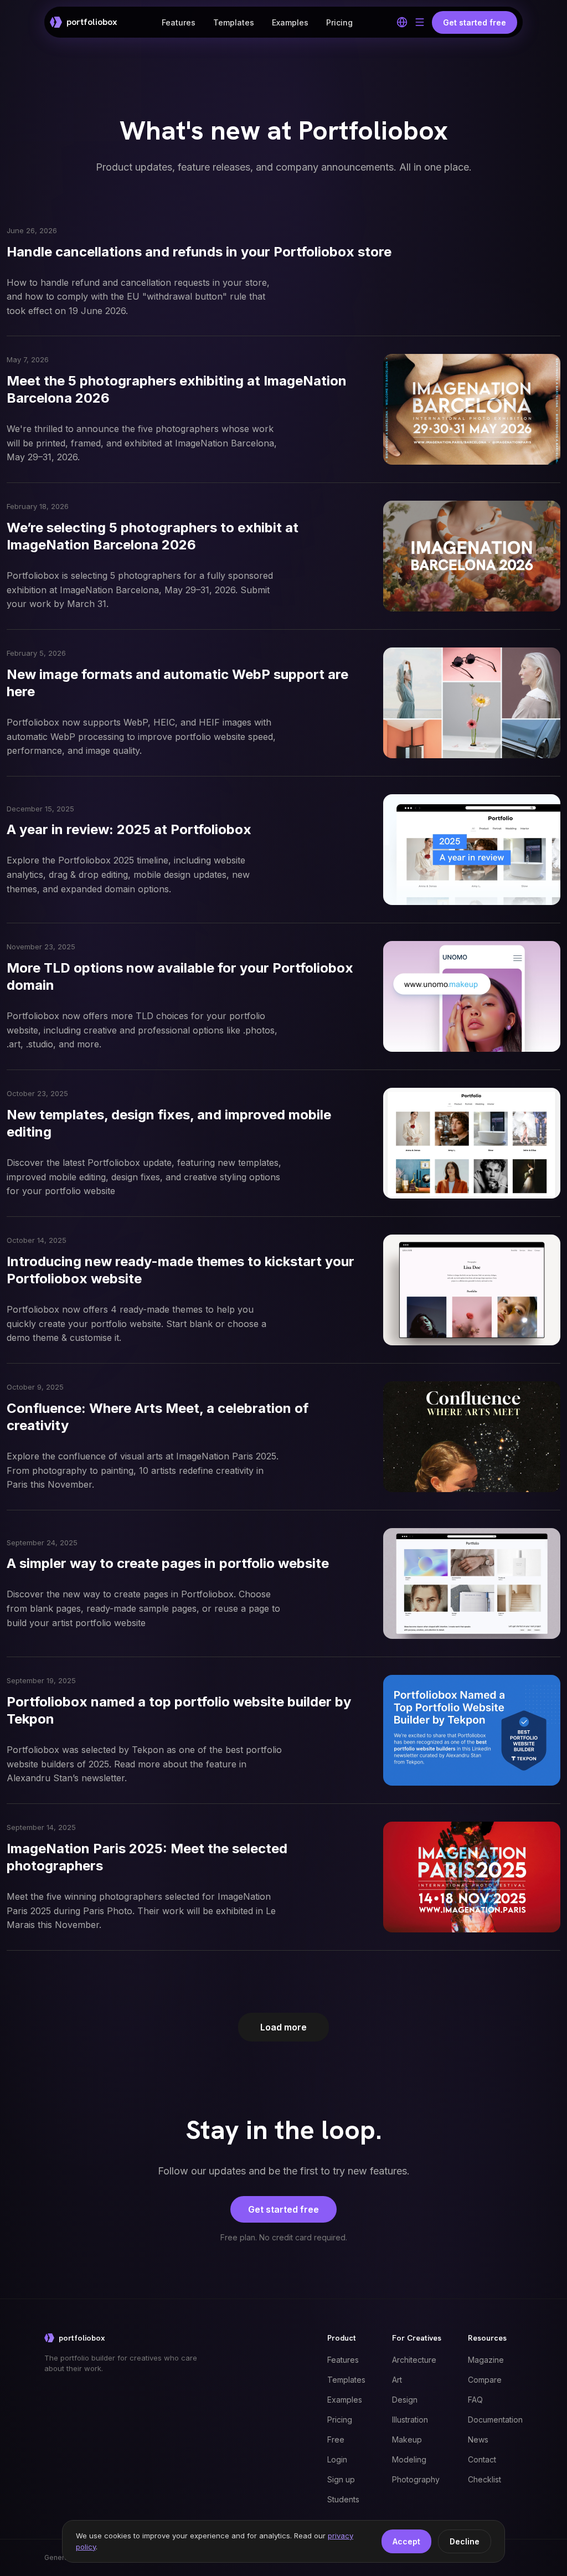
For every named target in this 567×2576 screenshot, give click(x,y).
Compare (485, 2380)
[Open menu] (420, 22)
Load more (283, 2027)
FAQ (475, 2400)
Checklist (484, 2479)
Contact (482, 2459)
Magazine (486, 2360)
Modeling (409, 2459)
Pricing (339, 22)
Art (397, 2380)
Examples (290, 22)
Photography (416, 2479)
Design (405, 2400)
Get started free (283, 2209)
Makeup (407, 2439)
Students (343, 2499)
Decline (465, 2541)
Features (179, 22)
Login (337, 2459)
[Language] (402, 22)
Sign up (341, 2479)
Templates (234, 22)
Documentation (495, 2420)
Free (336, 2439)
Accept (406, 2541)
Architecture (414, 2360)
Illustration (410, 2420)
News (478, 2439)
